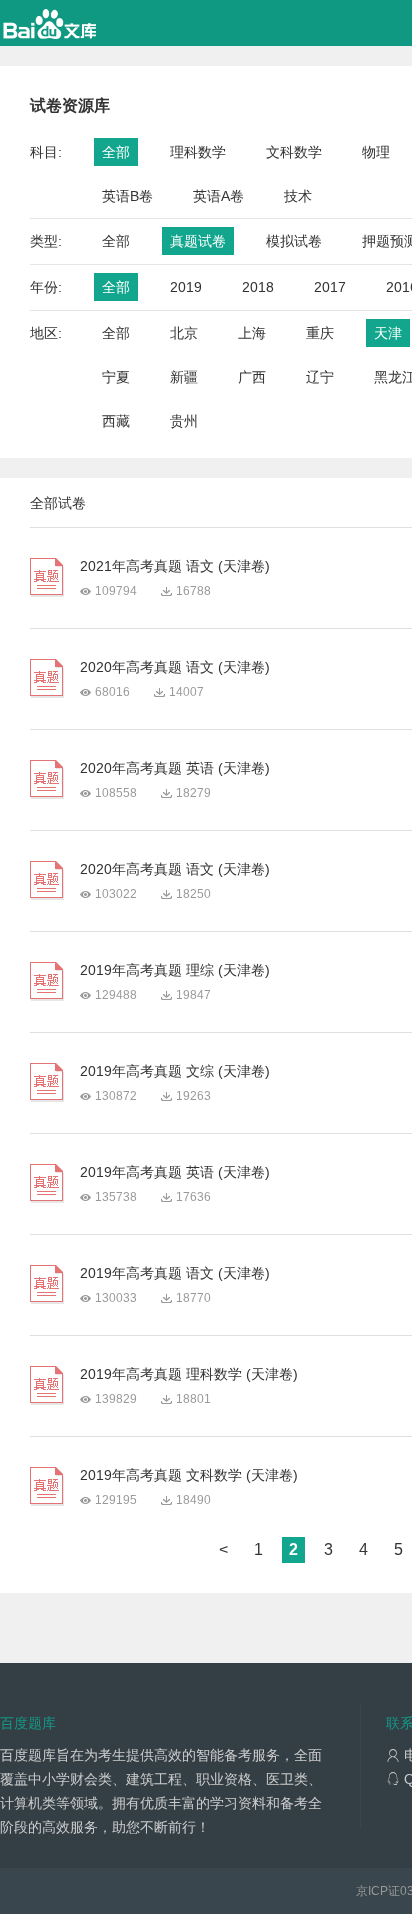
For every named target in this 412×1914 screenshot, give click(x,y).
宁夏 (116, 377)
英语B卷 (127, 196)
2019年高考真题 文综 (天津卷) (175, 1071)
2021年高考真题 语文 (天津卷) (175, 566)
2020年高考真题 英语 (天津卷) (175, 768)
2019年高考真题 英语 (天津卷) (175, 1172)
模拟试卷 (294, 241)
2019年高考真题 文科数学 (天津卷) (189, 1475)
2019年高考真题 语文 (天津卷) (175, 1273)
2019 (186, 287)
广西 (252, 377)
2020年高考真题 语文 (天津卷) (175, 667)
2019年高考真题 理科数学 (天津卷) (189, 1374)
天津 (388, 333)
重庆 (320, 333)
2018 (258, 287)
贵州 (184, 421)
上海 (252, 333)
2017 (330, 287)
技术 (298, 196)
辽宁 (320, 377)
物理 (376, 152)
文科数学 (294, 152)
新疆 (184, 377)
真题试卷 (198, 241)
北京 (184, 333)
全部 (116, 152)
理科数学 (198, 152)
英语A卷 (218, 196)
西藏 (116, 421)
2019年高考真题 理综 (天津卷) (175, 970)
